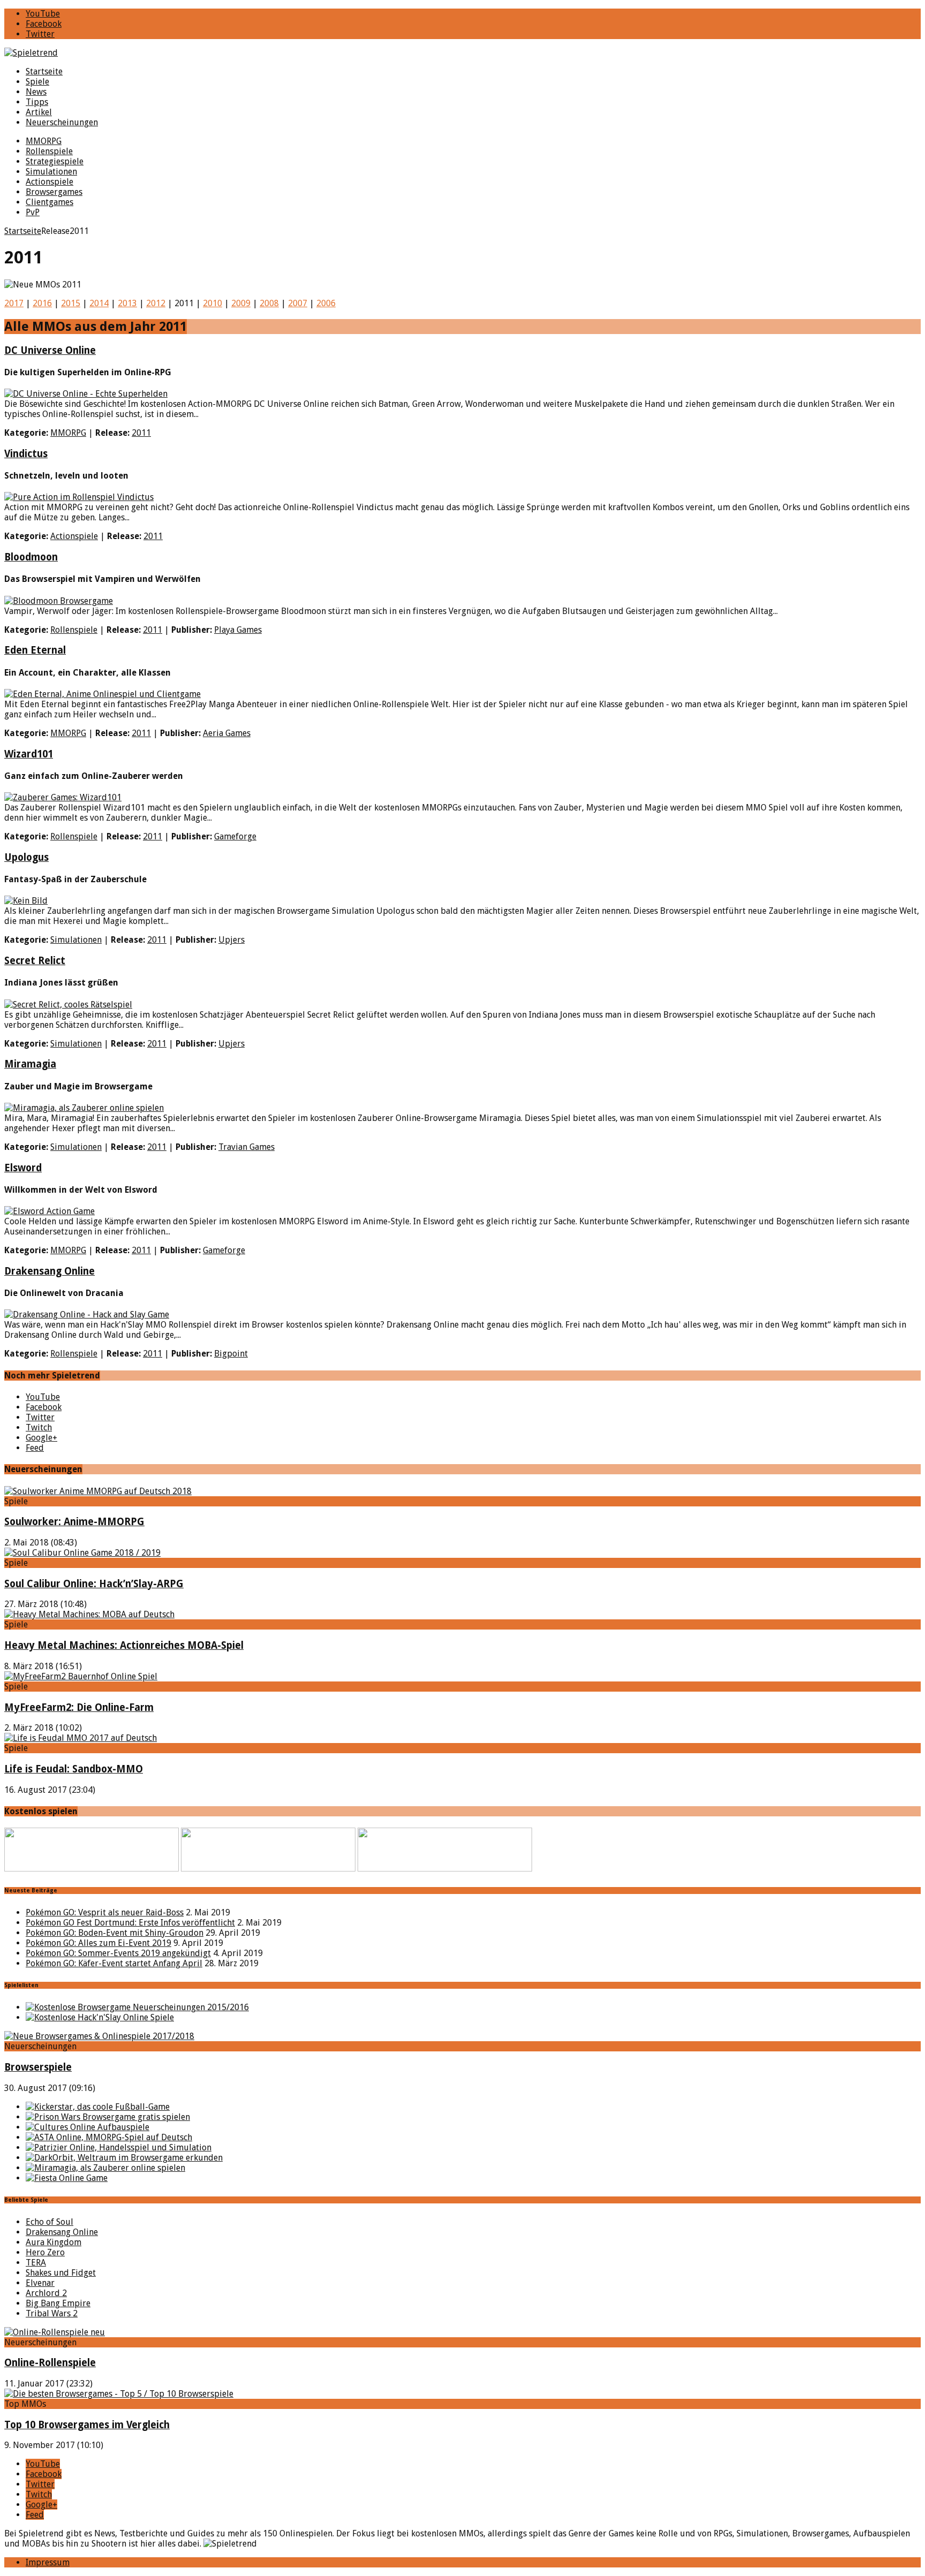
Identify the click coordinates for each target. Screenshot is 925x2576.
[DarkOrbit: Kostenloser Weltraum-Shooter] (124, 2158)
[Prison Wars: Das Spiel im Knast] (108, 2117)
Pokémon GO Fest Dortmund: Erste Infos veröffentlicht (130, 1923)
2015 (71, 303)
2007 (298, 303)
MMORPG (44, 141)
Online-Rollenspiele (50, 2363)
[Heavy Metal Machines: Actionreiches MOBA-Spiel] (89, 1614)
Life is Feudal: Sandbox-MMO (74, 1769)
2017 (14, 303)
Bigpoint (231, 1354)
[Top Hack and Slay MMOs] (100, 2017)
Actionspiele (50, 182)
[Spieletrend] (462, 53)
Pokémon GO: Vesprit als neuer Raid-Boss (105, 1912)
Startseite (44, 71)
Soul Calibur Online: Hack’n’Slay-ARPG (94, 1584)
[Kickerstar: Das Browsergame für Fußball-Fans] (98, 2107)
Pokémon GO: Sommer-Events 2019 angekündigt (118, 1953)
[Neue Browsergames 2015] (137, 2007)
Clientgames (50, 202)
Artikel (39, 112)
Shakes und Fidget (61, 2273)
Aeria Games (227, 733)
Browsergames (54, 192)
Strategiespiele (55, 161)
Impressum (48, 2562)
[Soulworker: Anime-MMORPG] (98, 1491)
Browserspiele (38, 2067)
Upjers (232, 940)
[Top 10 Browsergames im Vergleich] (119, 2394)
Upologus (26, 857)
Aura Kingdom (54, 2242)
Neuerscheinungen (62, 122)
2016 (42, 303)
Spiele (37, 82)
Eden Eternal (35, 650)
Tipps (37, 102)
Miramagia (30, 1064)
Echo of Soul (50, 2222)
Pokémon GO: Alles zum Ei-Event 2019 (98, 1943)
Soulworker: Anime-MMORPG (74, 1522)
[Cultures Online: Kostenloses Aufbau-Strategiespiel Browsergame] (88, 2127)
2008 (269, 303)
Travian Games (247, 1147)
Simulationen (51, 172)
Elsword (23, 1168)
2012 (156, 303)
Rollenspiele (49, 151)
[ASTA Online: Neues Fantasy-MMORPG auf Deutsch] (109, 2137)
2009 (241, 303)
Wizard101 (29, 754)
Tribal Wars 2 (52, 2313)
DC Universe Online (50, 350)
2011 (141, 433)
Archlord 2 (46, 2293)
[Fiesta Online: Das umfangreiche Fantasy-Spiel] (67, 2178)
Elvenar (40, 2283)
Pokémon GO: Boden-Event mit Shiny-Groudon (115, 1933)
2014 (99, 303)
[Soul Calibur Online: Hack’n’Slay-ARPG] (82, 1553)
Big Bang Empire (58, 2303)
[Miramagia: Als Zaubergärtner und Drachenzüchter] (105, 2168)
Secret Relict (35, 961)
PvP (33, 212)
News (36, 92)
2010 (213, 303)
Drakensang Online (50, 1271)
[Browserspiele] (99, 2036)
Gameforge (235, 836)
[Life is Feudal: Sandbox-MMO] (81, 1738)
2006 (326, 303)
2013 (127, 303)
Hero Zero (45, 2252)
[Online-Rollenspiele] (55, 2332)
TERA (36, 2263)
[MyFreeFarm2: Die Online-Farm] (81, 1676)
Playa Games (238, 630)
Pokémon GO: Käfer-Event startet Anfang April (114, 1963)
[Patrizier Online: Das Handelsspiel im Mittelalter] (119, 2147)
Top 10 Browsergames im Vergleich (87, 2425)
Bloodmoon (31, 557)
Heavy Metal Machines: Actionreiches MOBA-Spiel (124, 1645)
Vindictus (26, 454)
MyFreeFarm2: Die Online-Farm (79, 1707)
